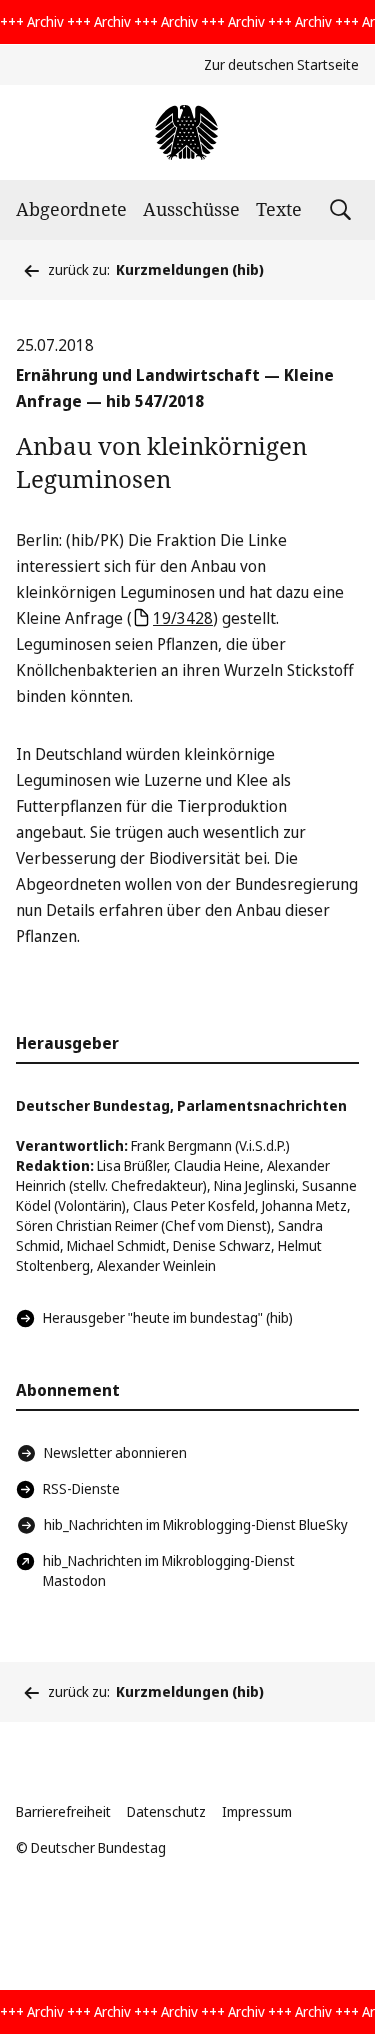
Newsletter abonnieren (115, 1452)
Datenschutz (166, 1811)
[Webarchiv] (187, 132)
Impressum (257, 1811)
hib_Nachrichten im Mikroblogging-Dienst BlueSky (196, 1524)
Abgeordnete (71, 209)
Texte (279, 209)
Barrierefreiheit (63, 1811)
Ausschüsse (191, 209)
